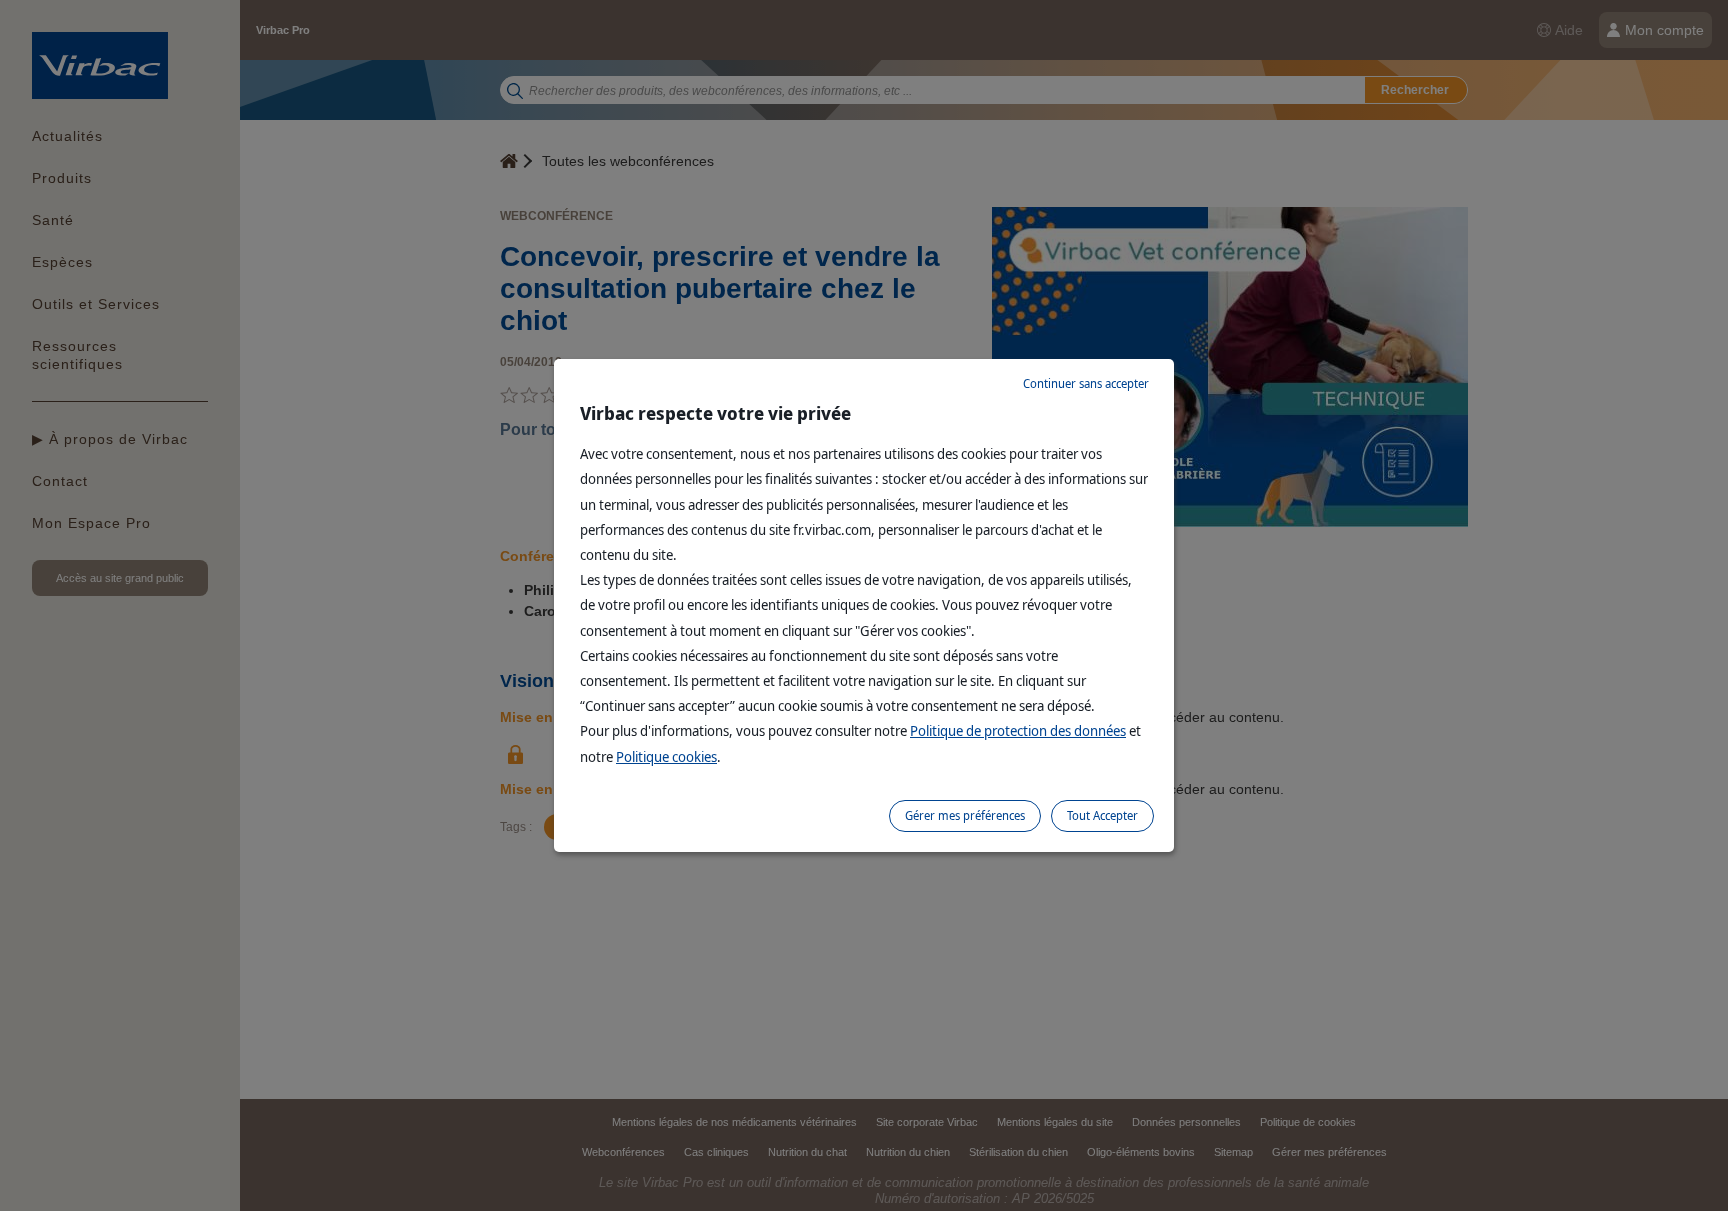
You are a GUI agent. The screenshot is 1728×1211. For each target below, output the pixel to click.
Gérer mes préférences (965, 815)
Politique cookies (666, 756)
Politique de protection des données (1018, 730)
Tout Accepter (1102, 815)
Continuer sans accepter (1086, 383)
